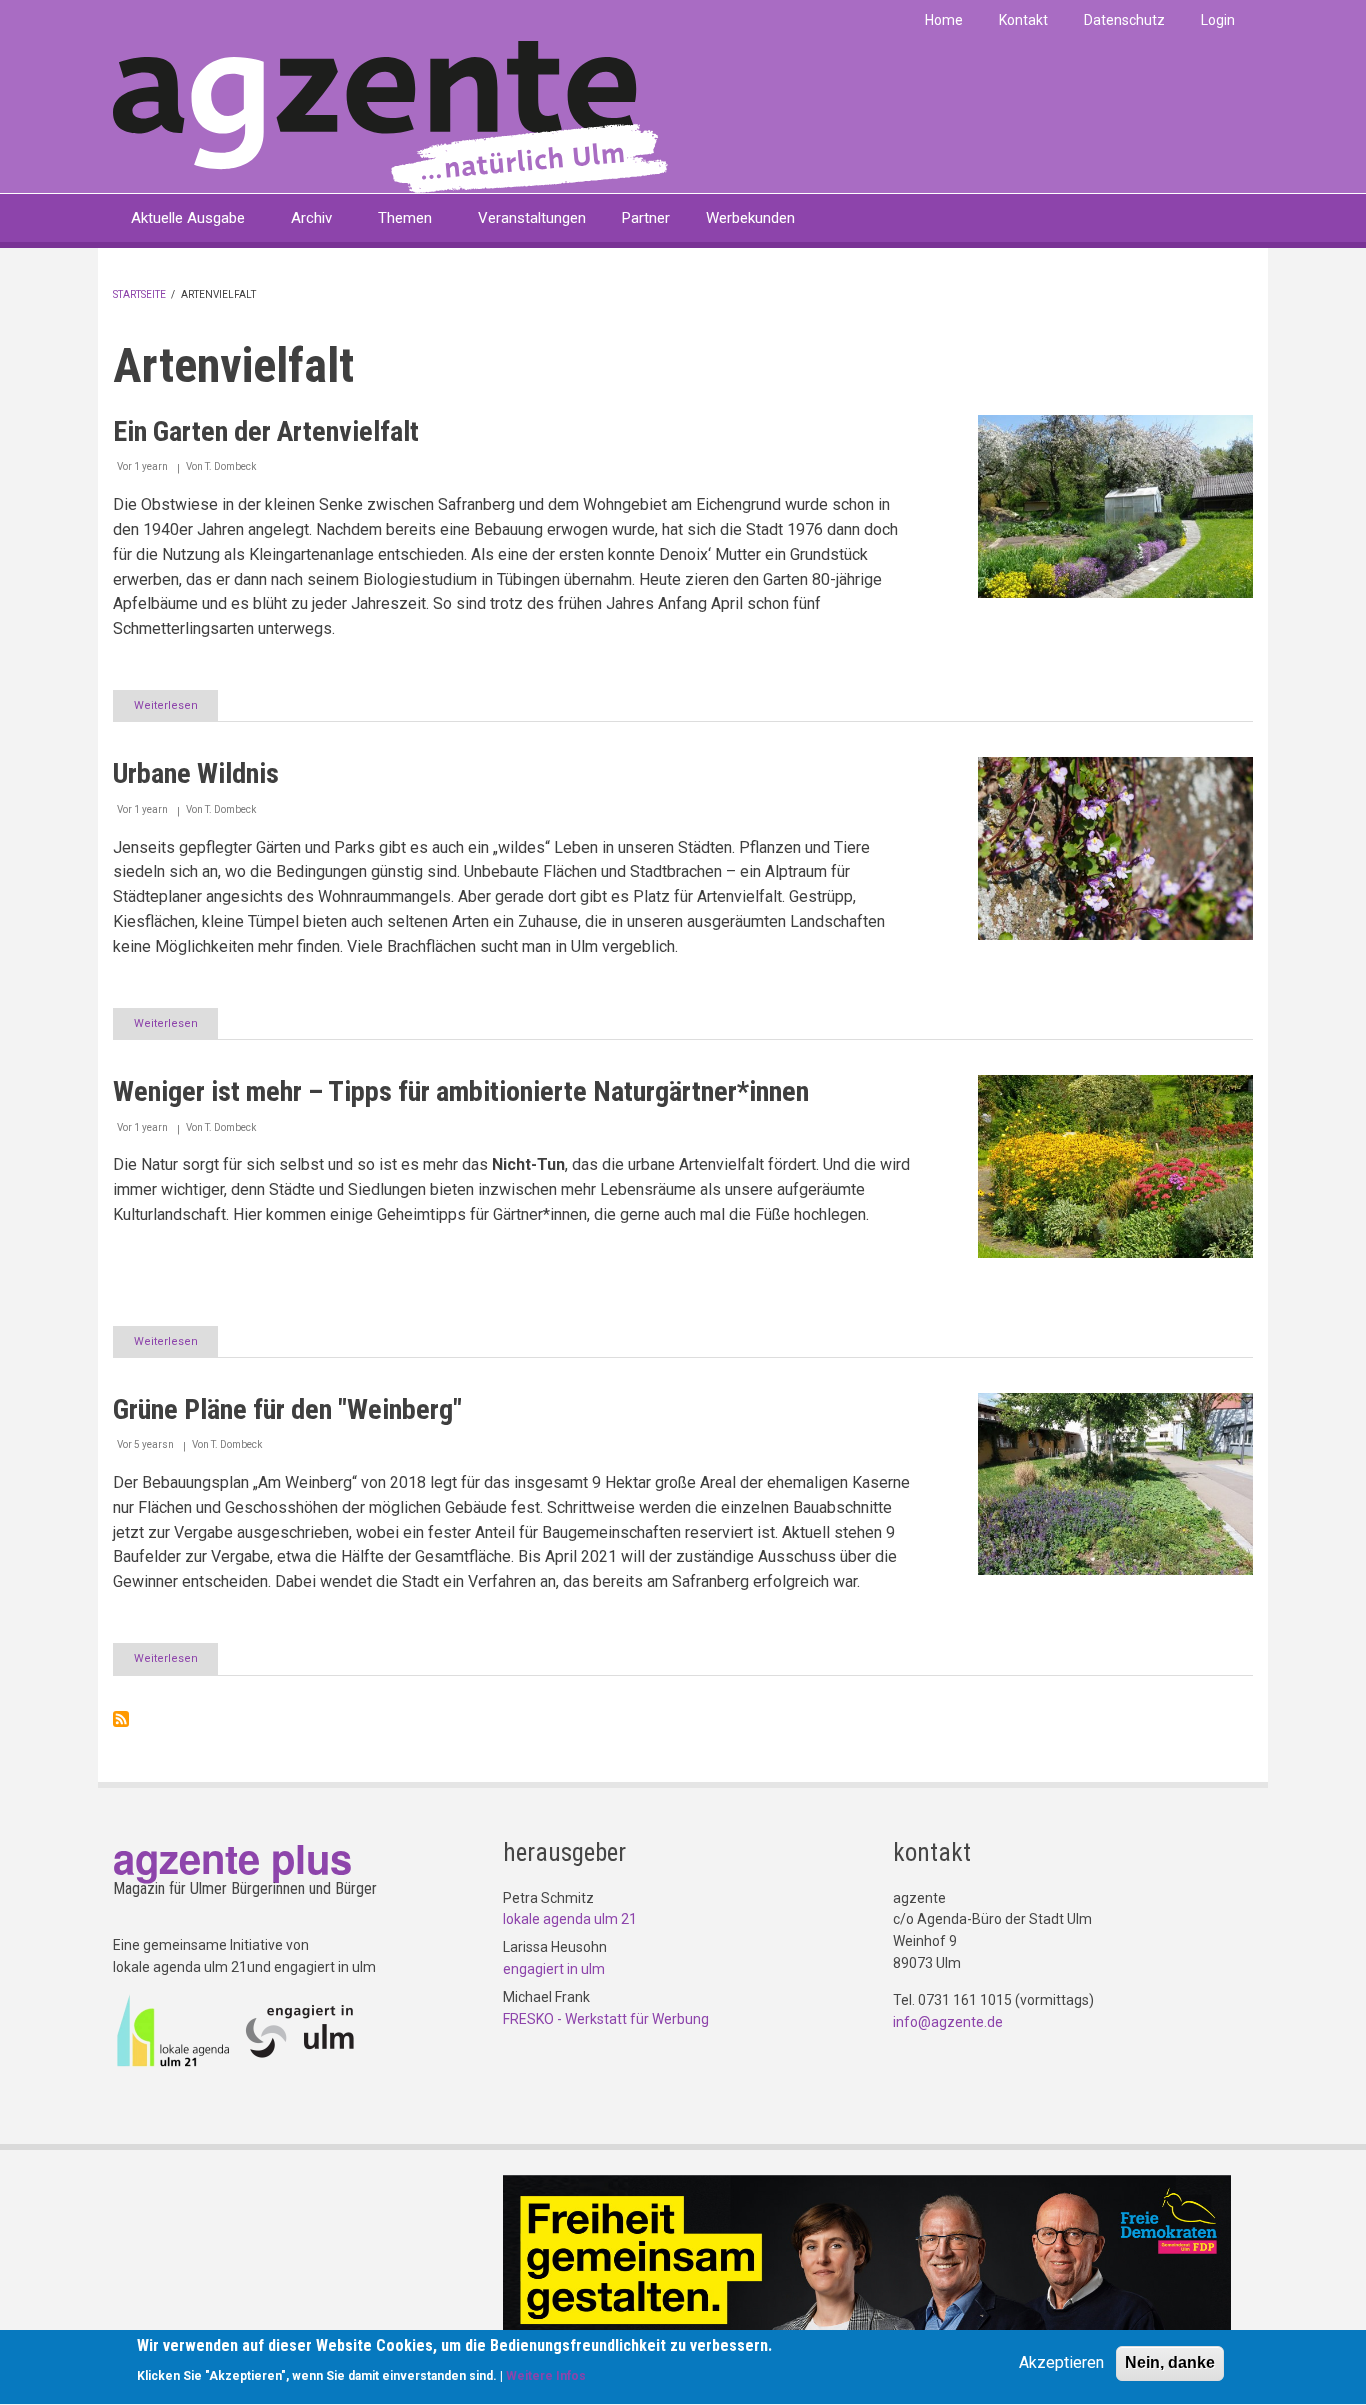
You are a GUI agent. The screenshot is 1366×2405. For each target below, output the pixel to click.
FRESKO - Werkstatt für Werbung (606, 2019)
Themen (405, 218)
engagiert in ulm (554, 1969)
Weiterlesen (176, 710)
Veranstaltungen (532, 218)
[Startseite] (390, 115)
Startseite (139, 294)
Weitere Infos (546, 2376)
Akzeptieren (1061, 2362)
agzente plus (232, 1857)
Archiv (311, 218)
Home (944, 20)
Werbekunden (750, 218)
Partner (646, 218)
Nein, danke (1170, 2362)
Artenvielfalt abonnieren (121, 1719)
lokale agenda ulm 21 (570, 1919)
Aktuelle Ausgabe (188, 218)
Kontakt (1023, 20)
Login (1218, 20)
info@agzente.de (948, 2022)
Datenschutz (1124, 20)
